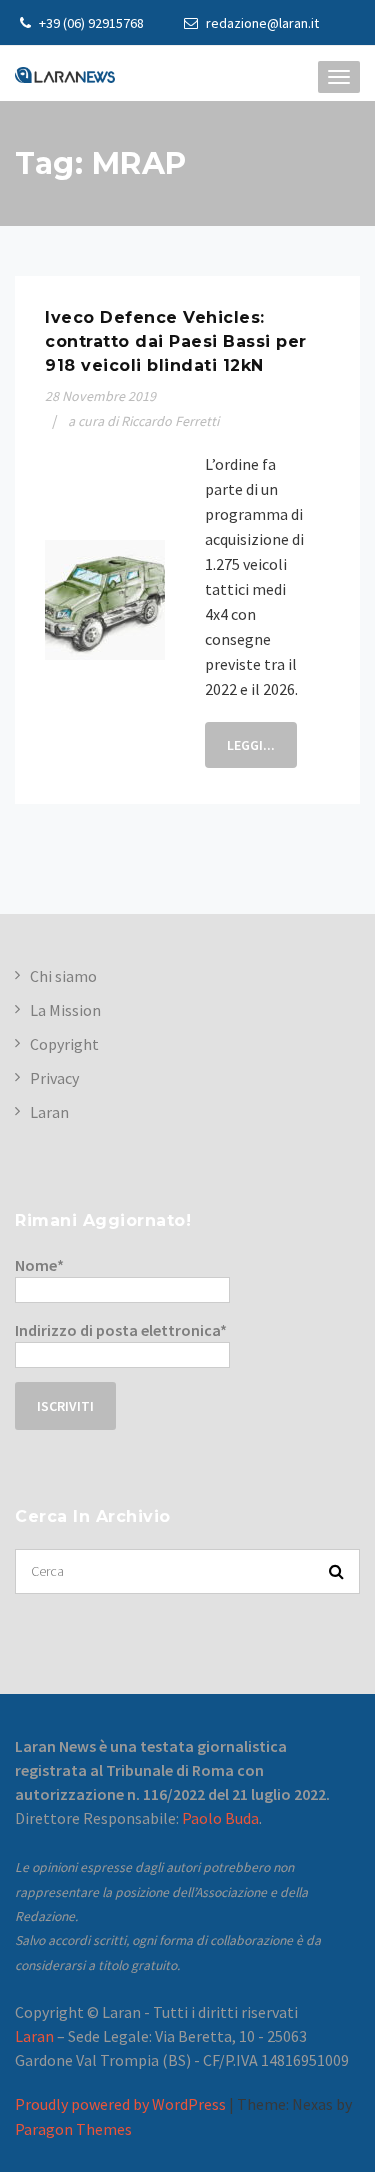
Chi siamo (63, 976)
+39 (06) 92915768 (90, 23)
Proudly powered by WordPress (120, 2104)
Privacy (54, 1078)
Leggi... (251, 745)
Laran (49, 1112)
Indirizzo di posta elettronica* (121, 1330)
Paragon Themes (73, 2129)
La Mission (65, 1010)
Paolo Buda (220, 1818)
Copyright (64, 1044)
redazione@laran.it (261, 23)
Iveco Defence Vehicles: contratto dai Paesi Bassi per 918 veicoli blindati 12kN (176, 341)
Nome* (39, 1265)
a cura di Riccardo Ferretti (143, 421)
